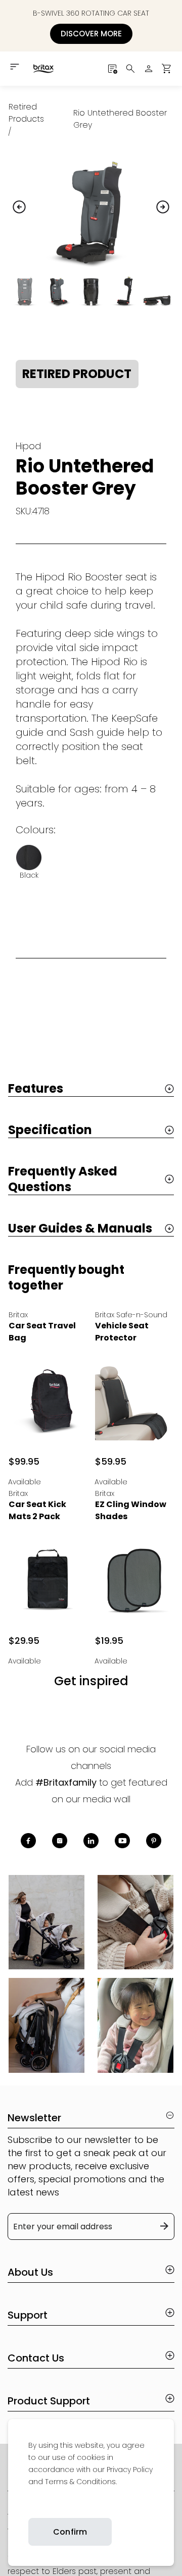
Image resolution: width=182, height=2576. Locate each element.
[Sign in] (149, 69)
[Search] (130, 69)
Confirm (70, 2532)
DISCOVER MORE (91, 34)
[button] (167, 69)
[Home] (43, 69)
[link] (29, 2505)
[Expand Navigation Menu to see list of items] (15, 67)
